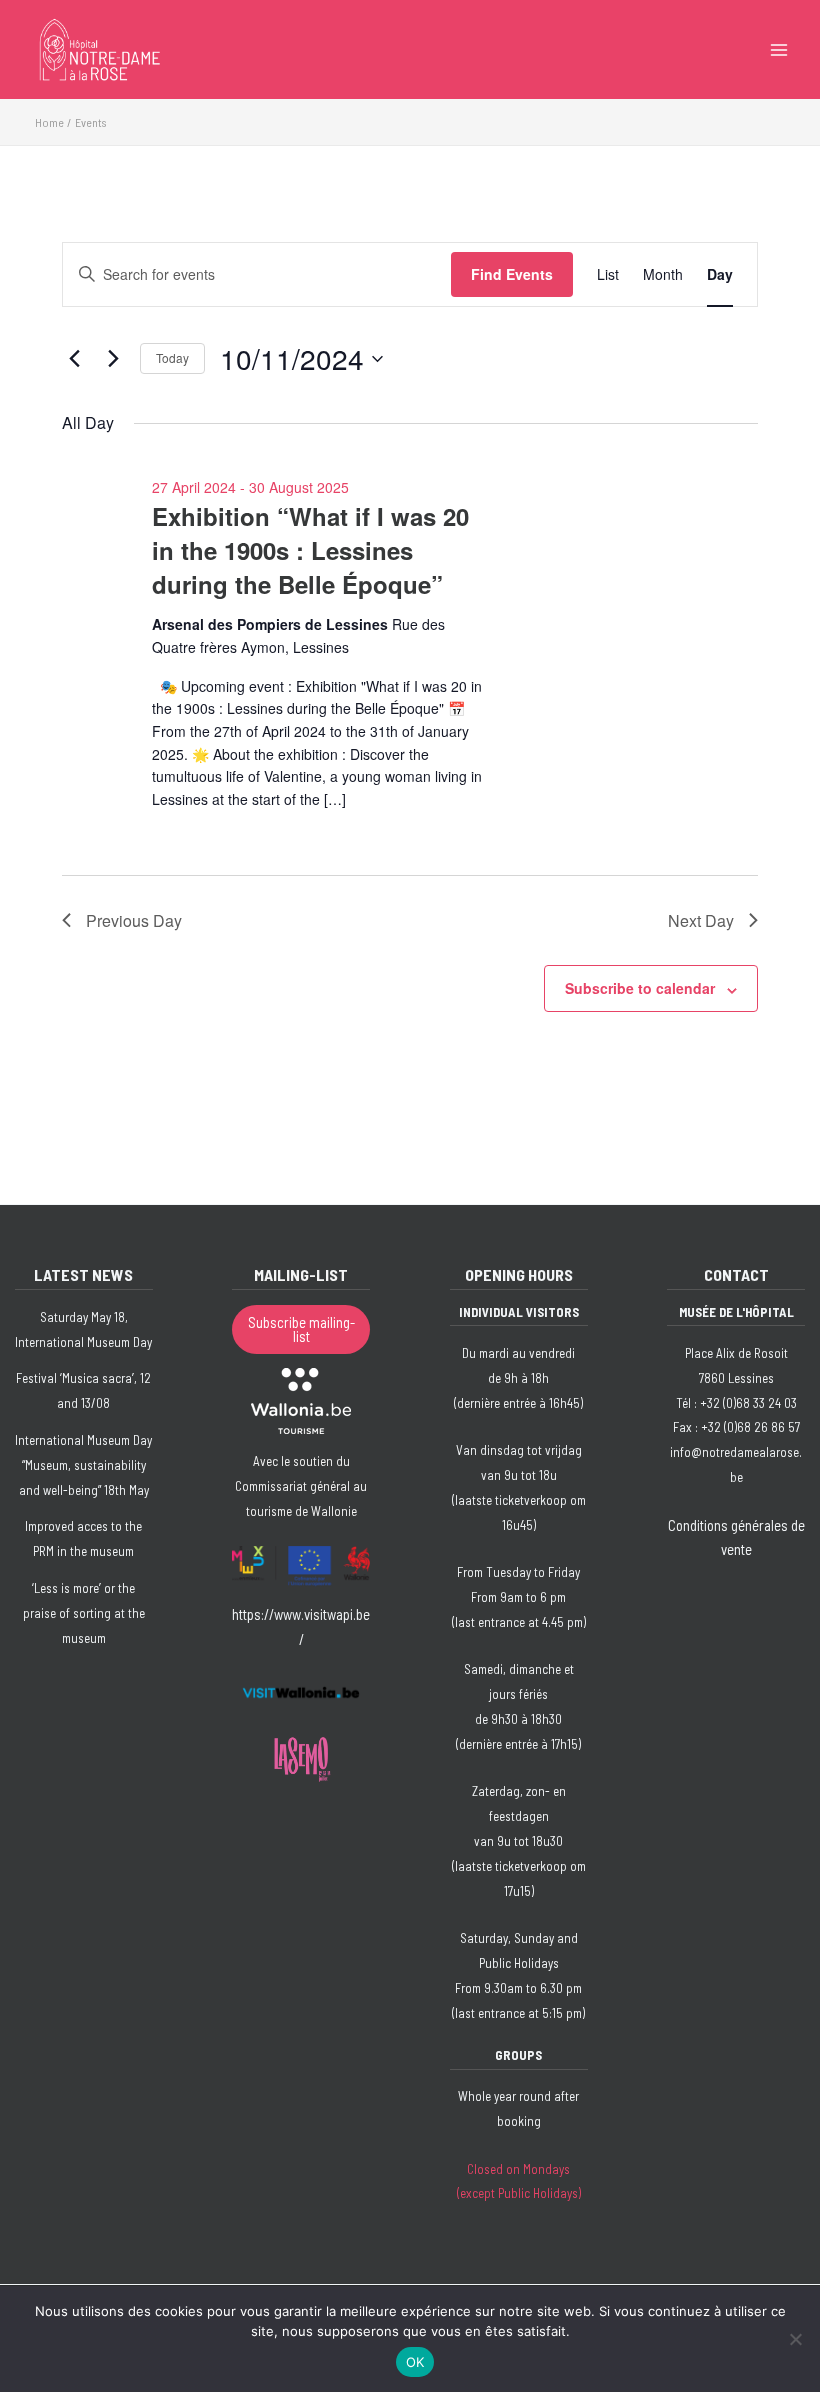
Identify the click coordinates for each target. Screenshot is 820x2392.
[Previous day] (74, 359)
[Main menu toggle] (779, 50)
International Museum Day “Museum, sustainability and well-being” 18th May (83, 1465)
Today (172, 357)
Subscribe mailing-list (301, 1329)
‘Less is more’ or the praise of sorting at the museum (84, 1613)
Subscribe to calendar (640, 988)
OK (415, 2362)
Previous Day (134, 920)
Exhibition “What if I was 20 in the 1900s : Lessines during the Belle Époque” (310, 550)
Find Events (512, 274)
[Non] (795, 2339)
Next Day (701, 920)
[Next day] (113, 359)
